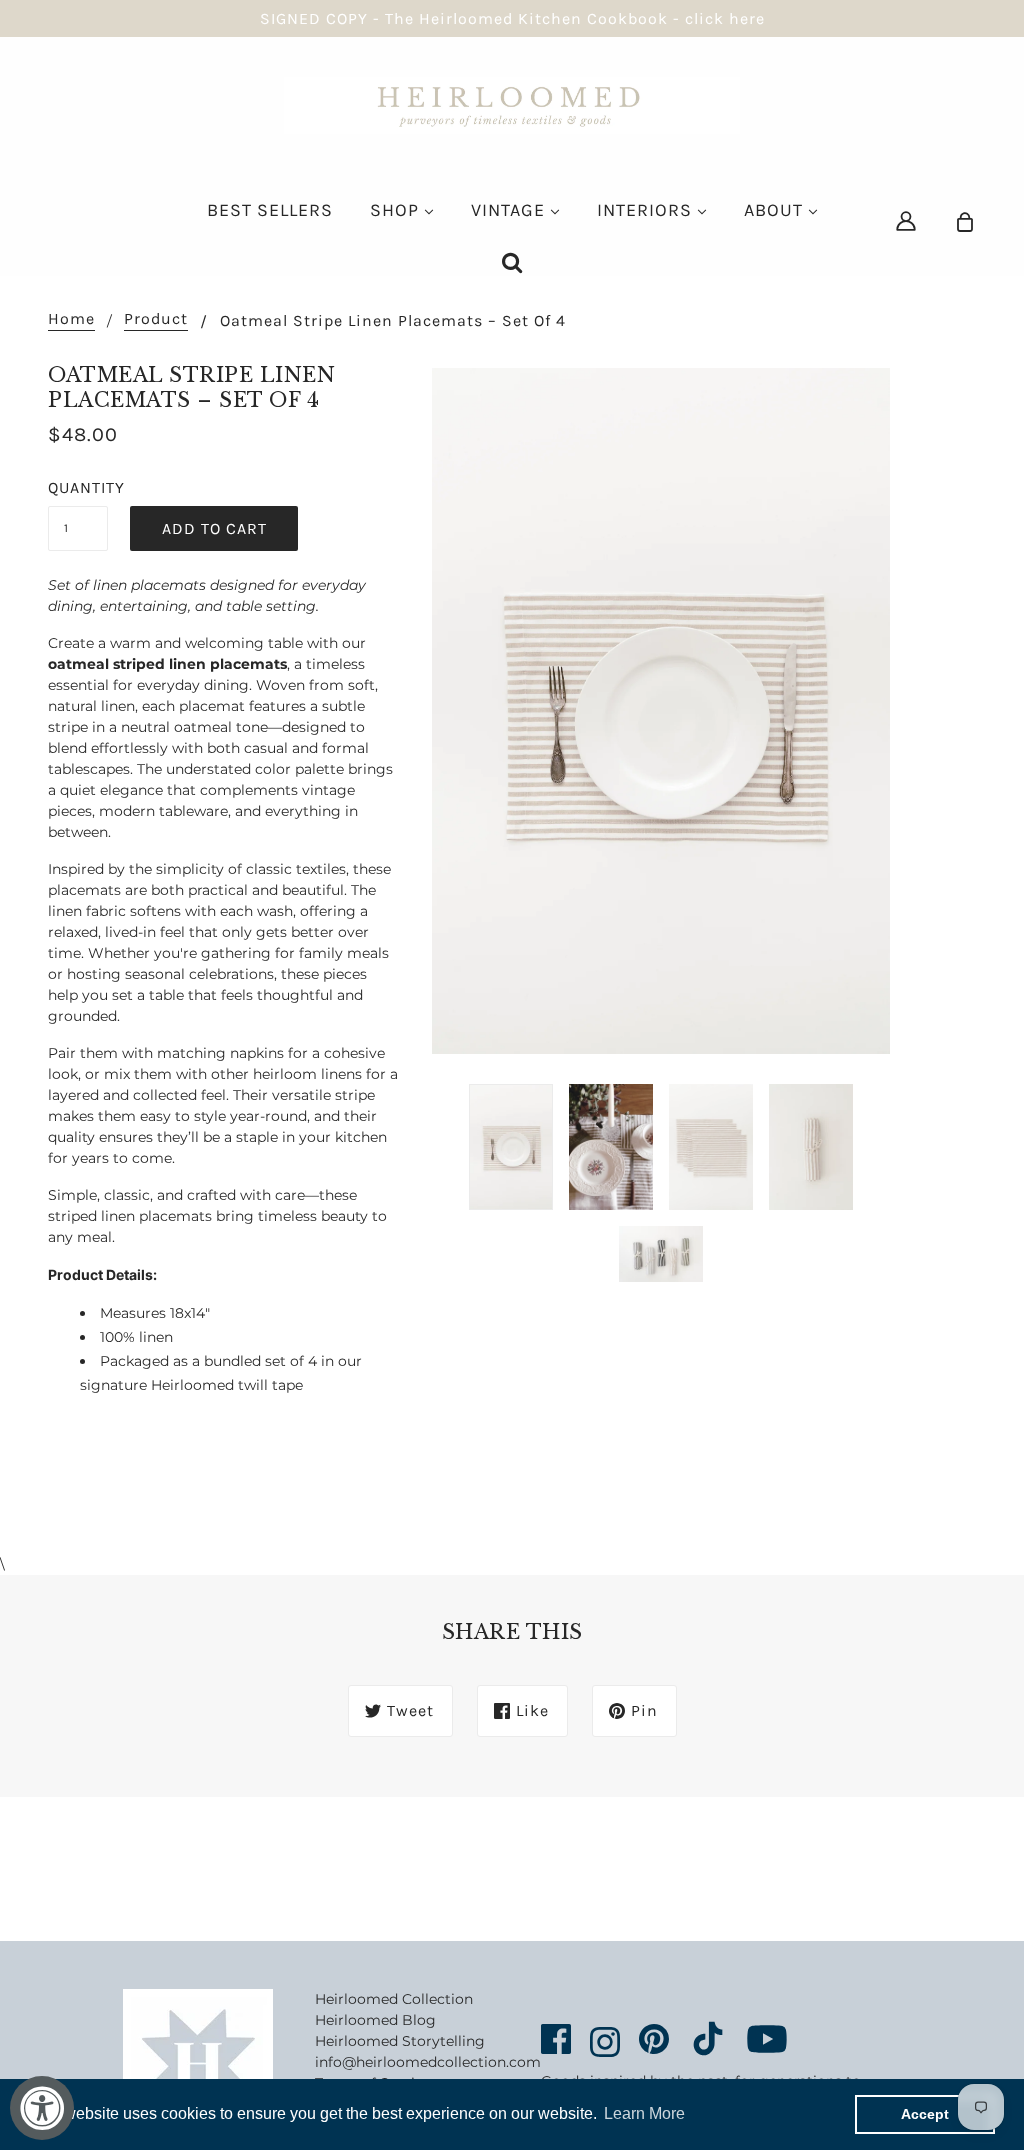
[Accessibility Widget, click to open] (42, 2108)
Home (71, 319)
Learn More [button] (644, 2113)
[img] (906, 220)
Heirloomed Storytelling (400, 2041)
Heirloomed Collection (394, 1999)
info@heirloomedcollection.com (428, 2062)
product (156, 319)
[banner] (512, 104)
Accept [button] (925, 2114)
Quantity (78, 487)
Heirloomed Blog (375, 2020)
